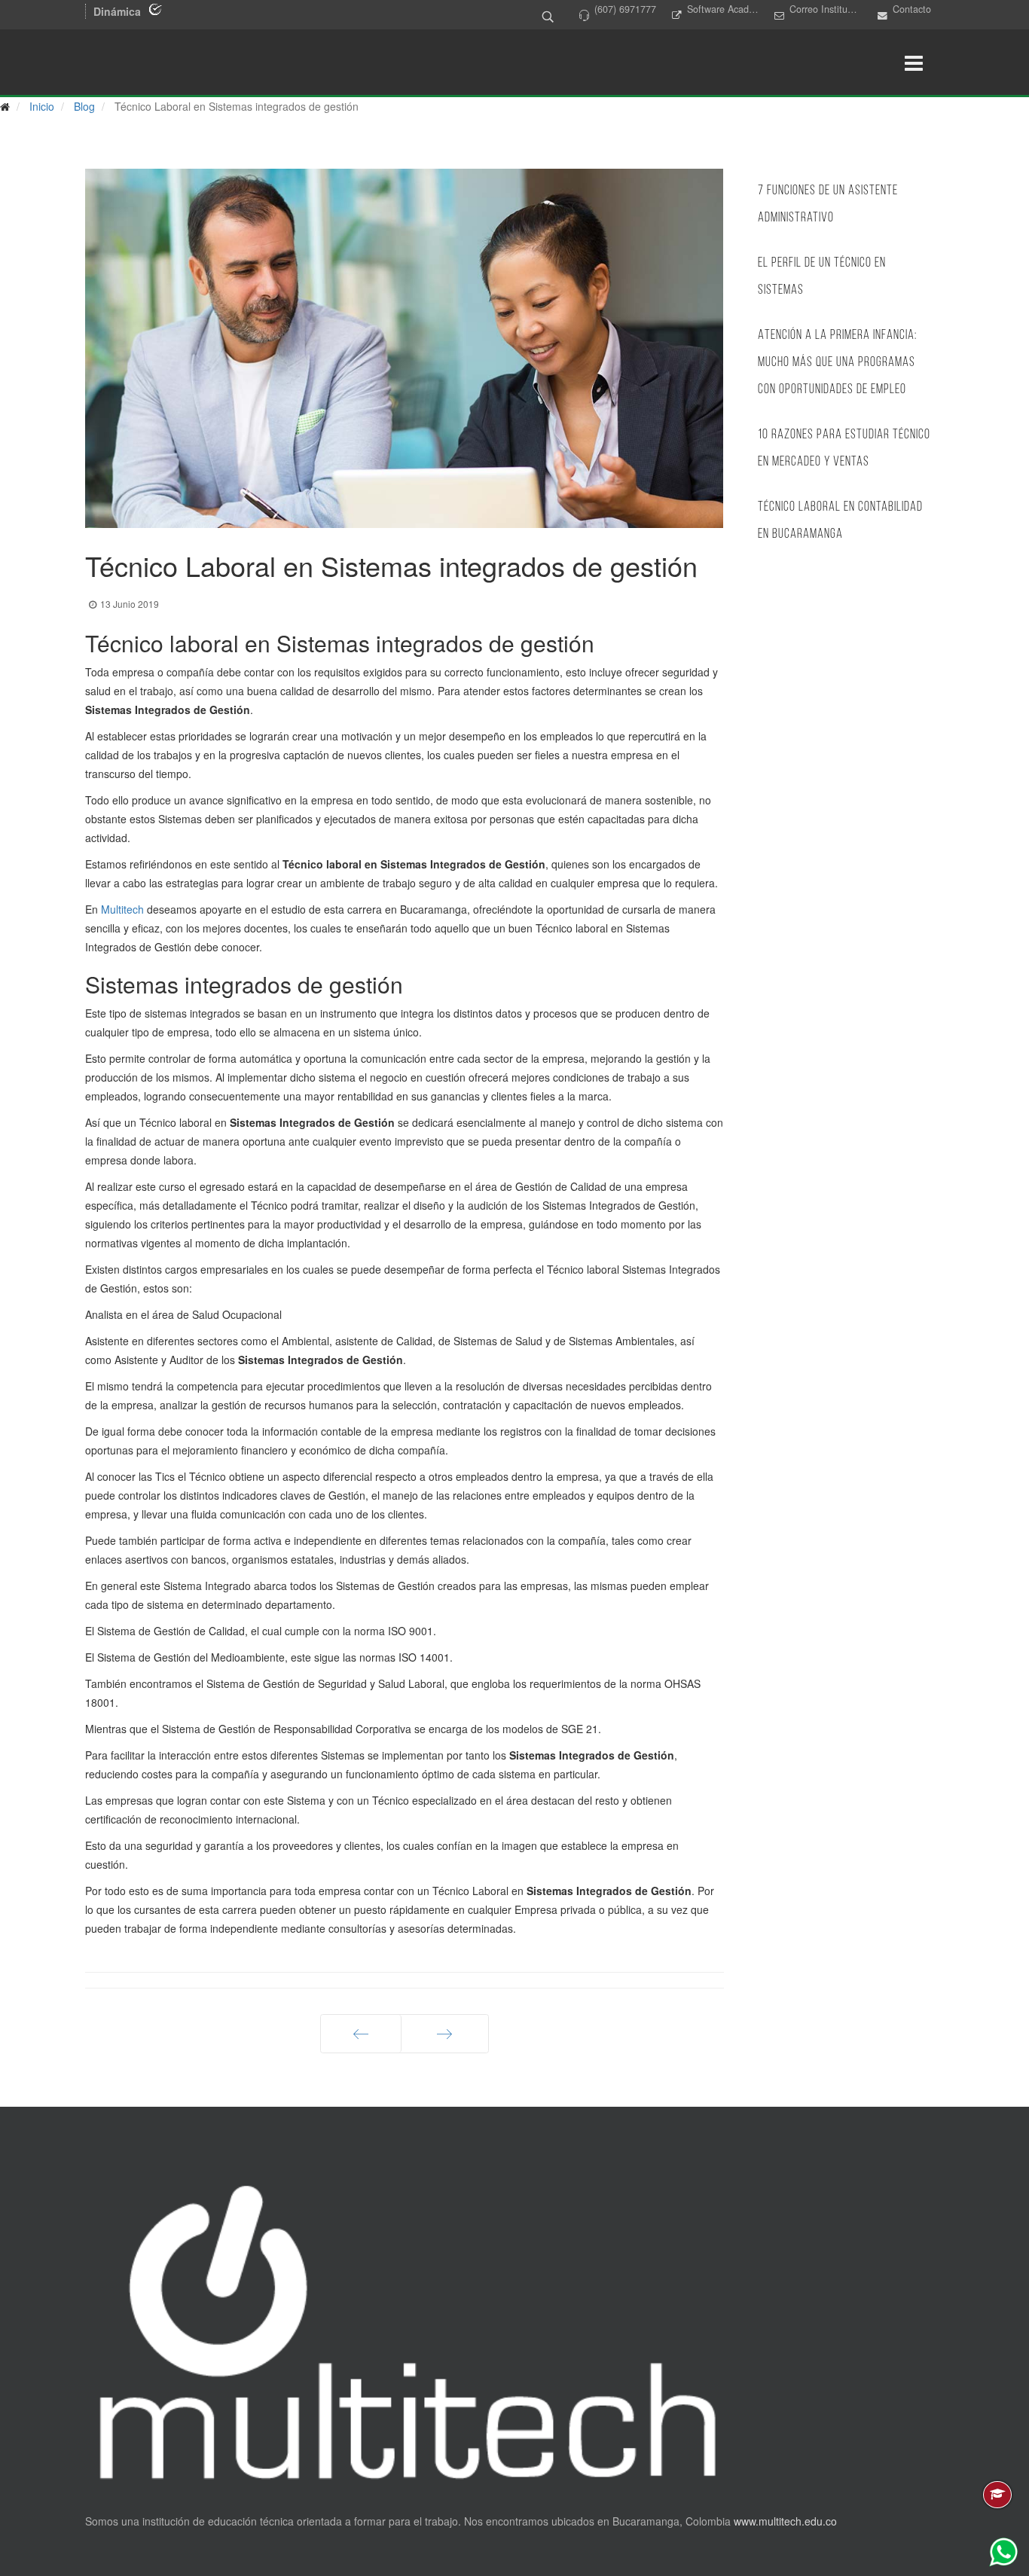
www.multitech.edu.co (785, 2521)
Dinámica (117, 11)
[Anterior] (361, 2034)
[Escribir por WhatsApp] (1003, 2552)
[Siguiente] (445, 2034)
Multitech (122, 909)
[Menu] (914, 63)
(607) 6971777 (625, 9)
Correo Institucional (826, 9)
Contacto (912, 9)
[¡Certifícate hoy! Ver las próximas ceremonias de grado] (997, 2495)
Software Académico (723, 9)
